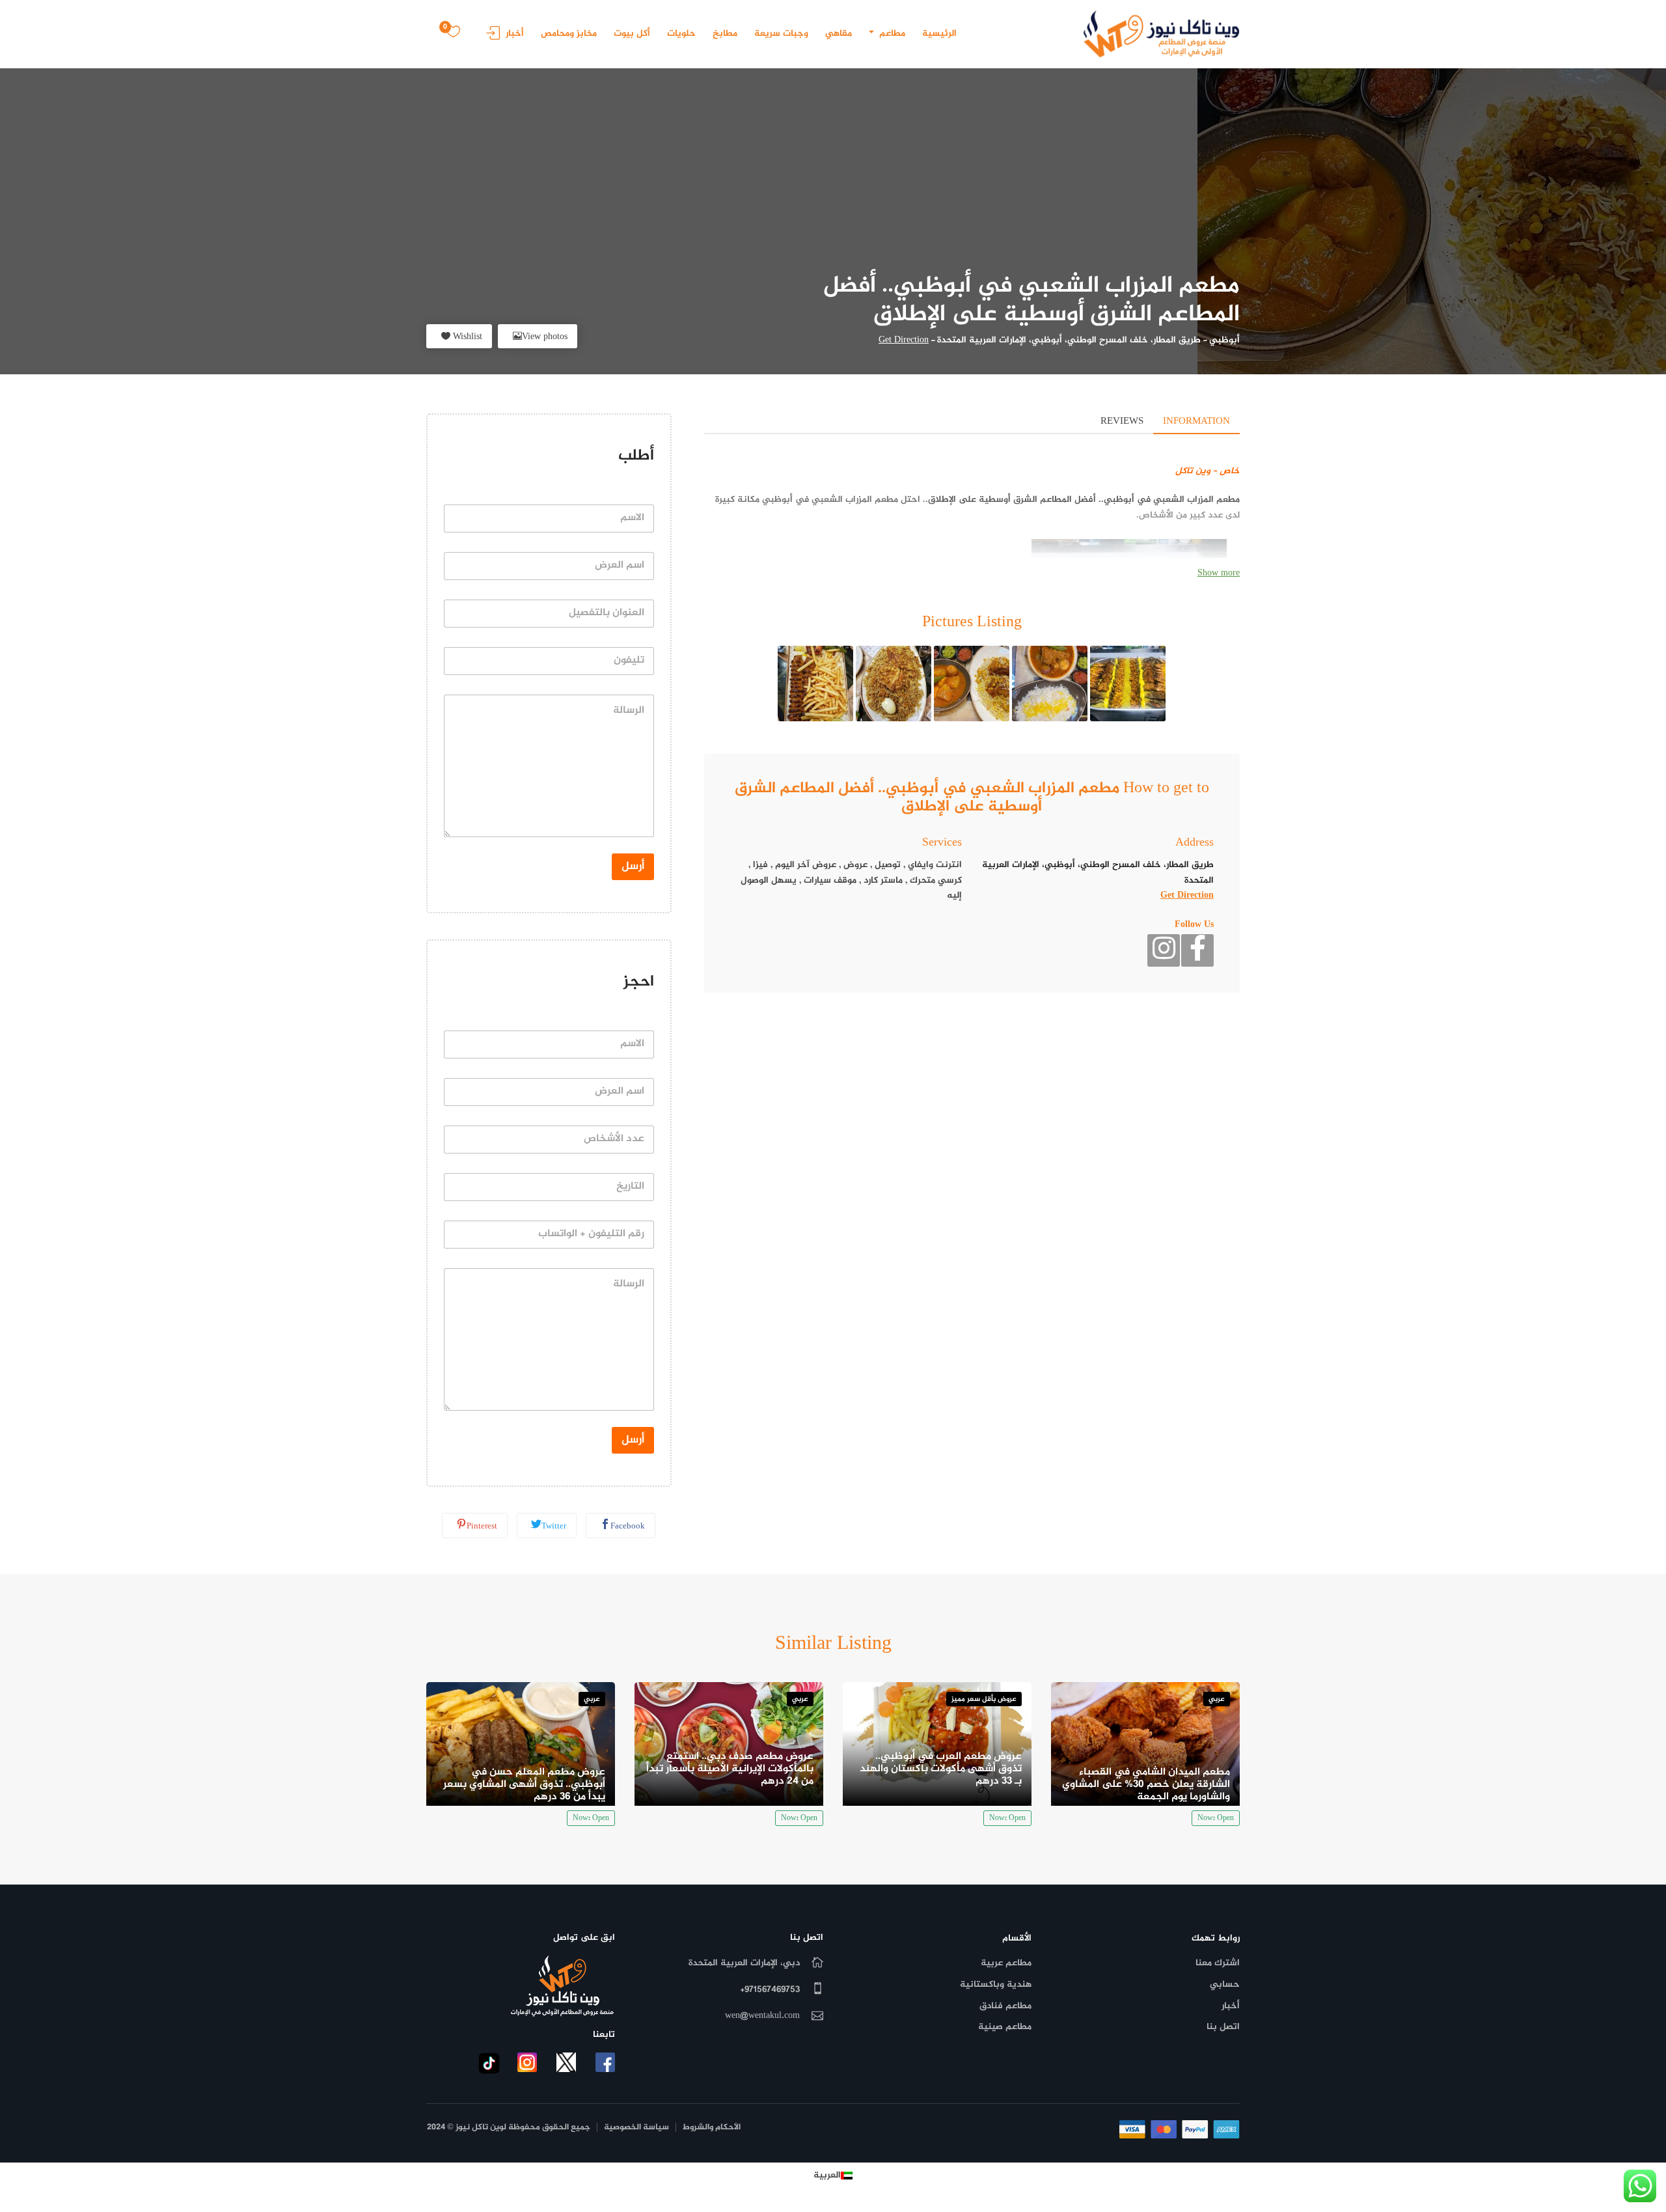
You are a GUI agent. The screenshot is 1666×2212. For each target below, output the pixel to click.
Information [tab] (1196, 422)
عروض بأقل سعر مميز (984, 1699)
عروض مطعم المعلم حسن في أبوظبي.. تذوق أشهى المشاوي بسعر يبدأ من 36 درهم (524, 1785)
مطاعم (891, 34)
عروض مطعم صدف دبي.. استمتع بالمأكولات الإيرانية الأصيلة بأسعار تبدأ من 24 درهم (730, 1769)
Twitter (554, 1527)
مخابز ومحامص (569, 34)
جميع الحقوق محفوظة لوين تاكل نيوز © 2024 (509, 2128)
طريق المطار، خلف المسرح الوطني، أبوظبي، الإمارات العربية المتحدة (1069, 340)
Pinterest (482, 1527)
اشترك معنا (1218, 1963)
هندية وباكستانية (996, 1984)
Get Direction (904, 340)
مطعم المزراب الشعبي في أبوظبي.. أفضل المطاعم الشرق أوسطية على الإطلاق (1084, 500)
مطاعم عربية (1006, 1963)
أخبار (515, 34)
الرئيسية (939, 34)
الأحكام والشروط (712, 2128)
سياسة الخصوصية (636, 2128)
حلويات (681, 34)
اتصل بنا (1223, 2027)
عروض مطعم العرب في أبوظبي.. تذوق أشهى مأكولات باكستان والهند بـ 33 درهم (941, 1769)
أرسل (633, 866)
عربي (1217, 1699)
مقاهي (839, 34)
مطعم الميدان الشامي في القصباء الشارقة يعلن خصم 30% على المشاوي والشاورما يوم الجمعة (1146, 1785)
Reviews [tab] (1122, 422)
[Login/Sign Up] (490, 37)
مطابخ (725, 34)
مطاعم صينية (1005, 2027)
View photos (545, 337)
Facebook (628, 1527)
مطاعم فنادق (1005, 2006)
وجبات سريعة (781, 34)
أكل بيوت (632, 34)
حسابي (1225, 1984)
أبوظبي (1224, 340)
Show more (1219, 573)
